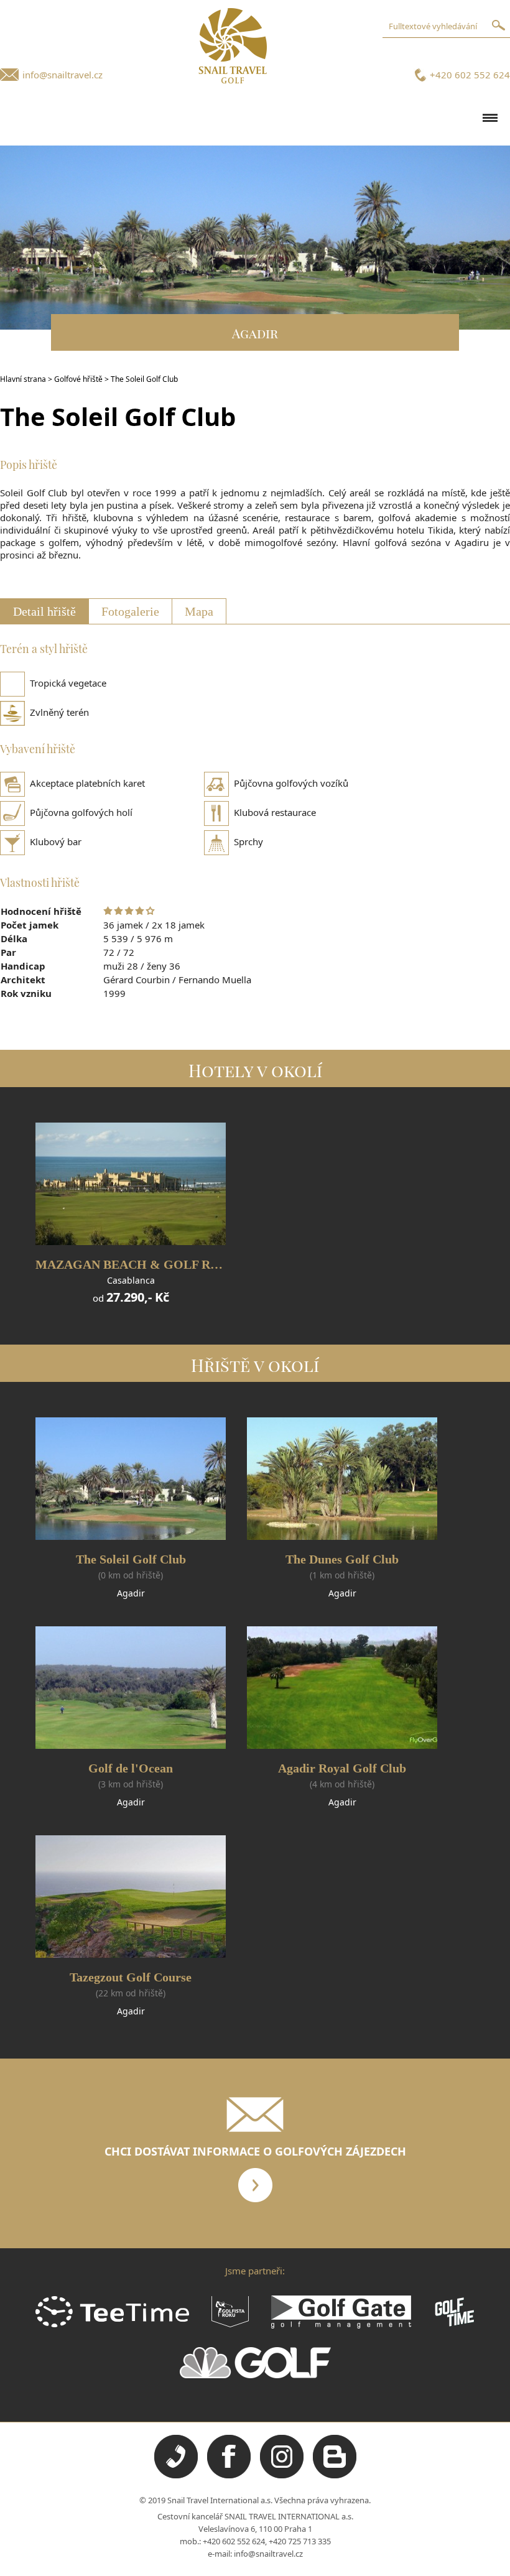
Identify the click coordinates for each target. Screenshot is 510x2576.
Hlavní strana (23, 379)
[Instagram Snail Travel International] (282, 2475)
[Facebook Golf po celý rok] (229, 2475)
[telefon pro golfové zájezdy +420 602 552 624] (176, 2475)
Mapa (199, 611)
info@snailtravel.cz (63, 75)
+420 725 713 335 (300, 2541)
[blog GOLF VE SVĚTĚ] (335, 2475)
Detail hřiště (44, 611)
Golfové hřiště (78, 379)
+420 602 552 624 (470, 75)
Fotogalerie (130, 611)
